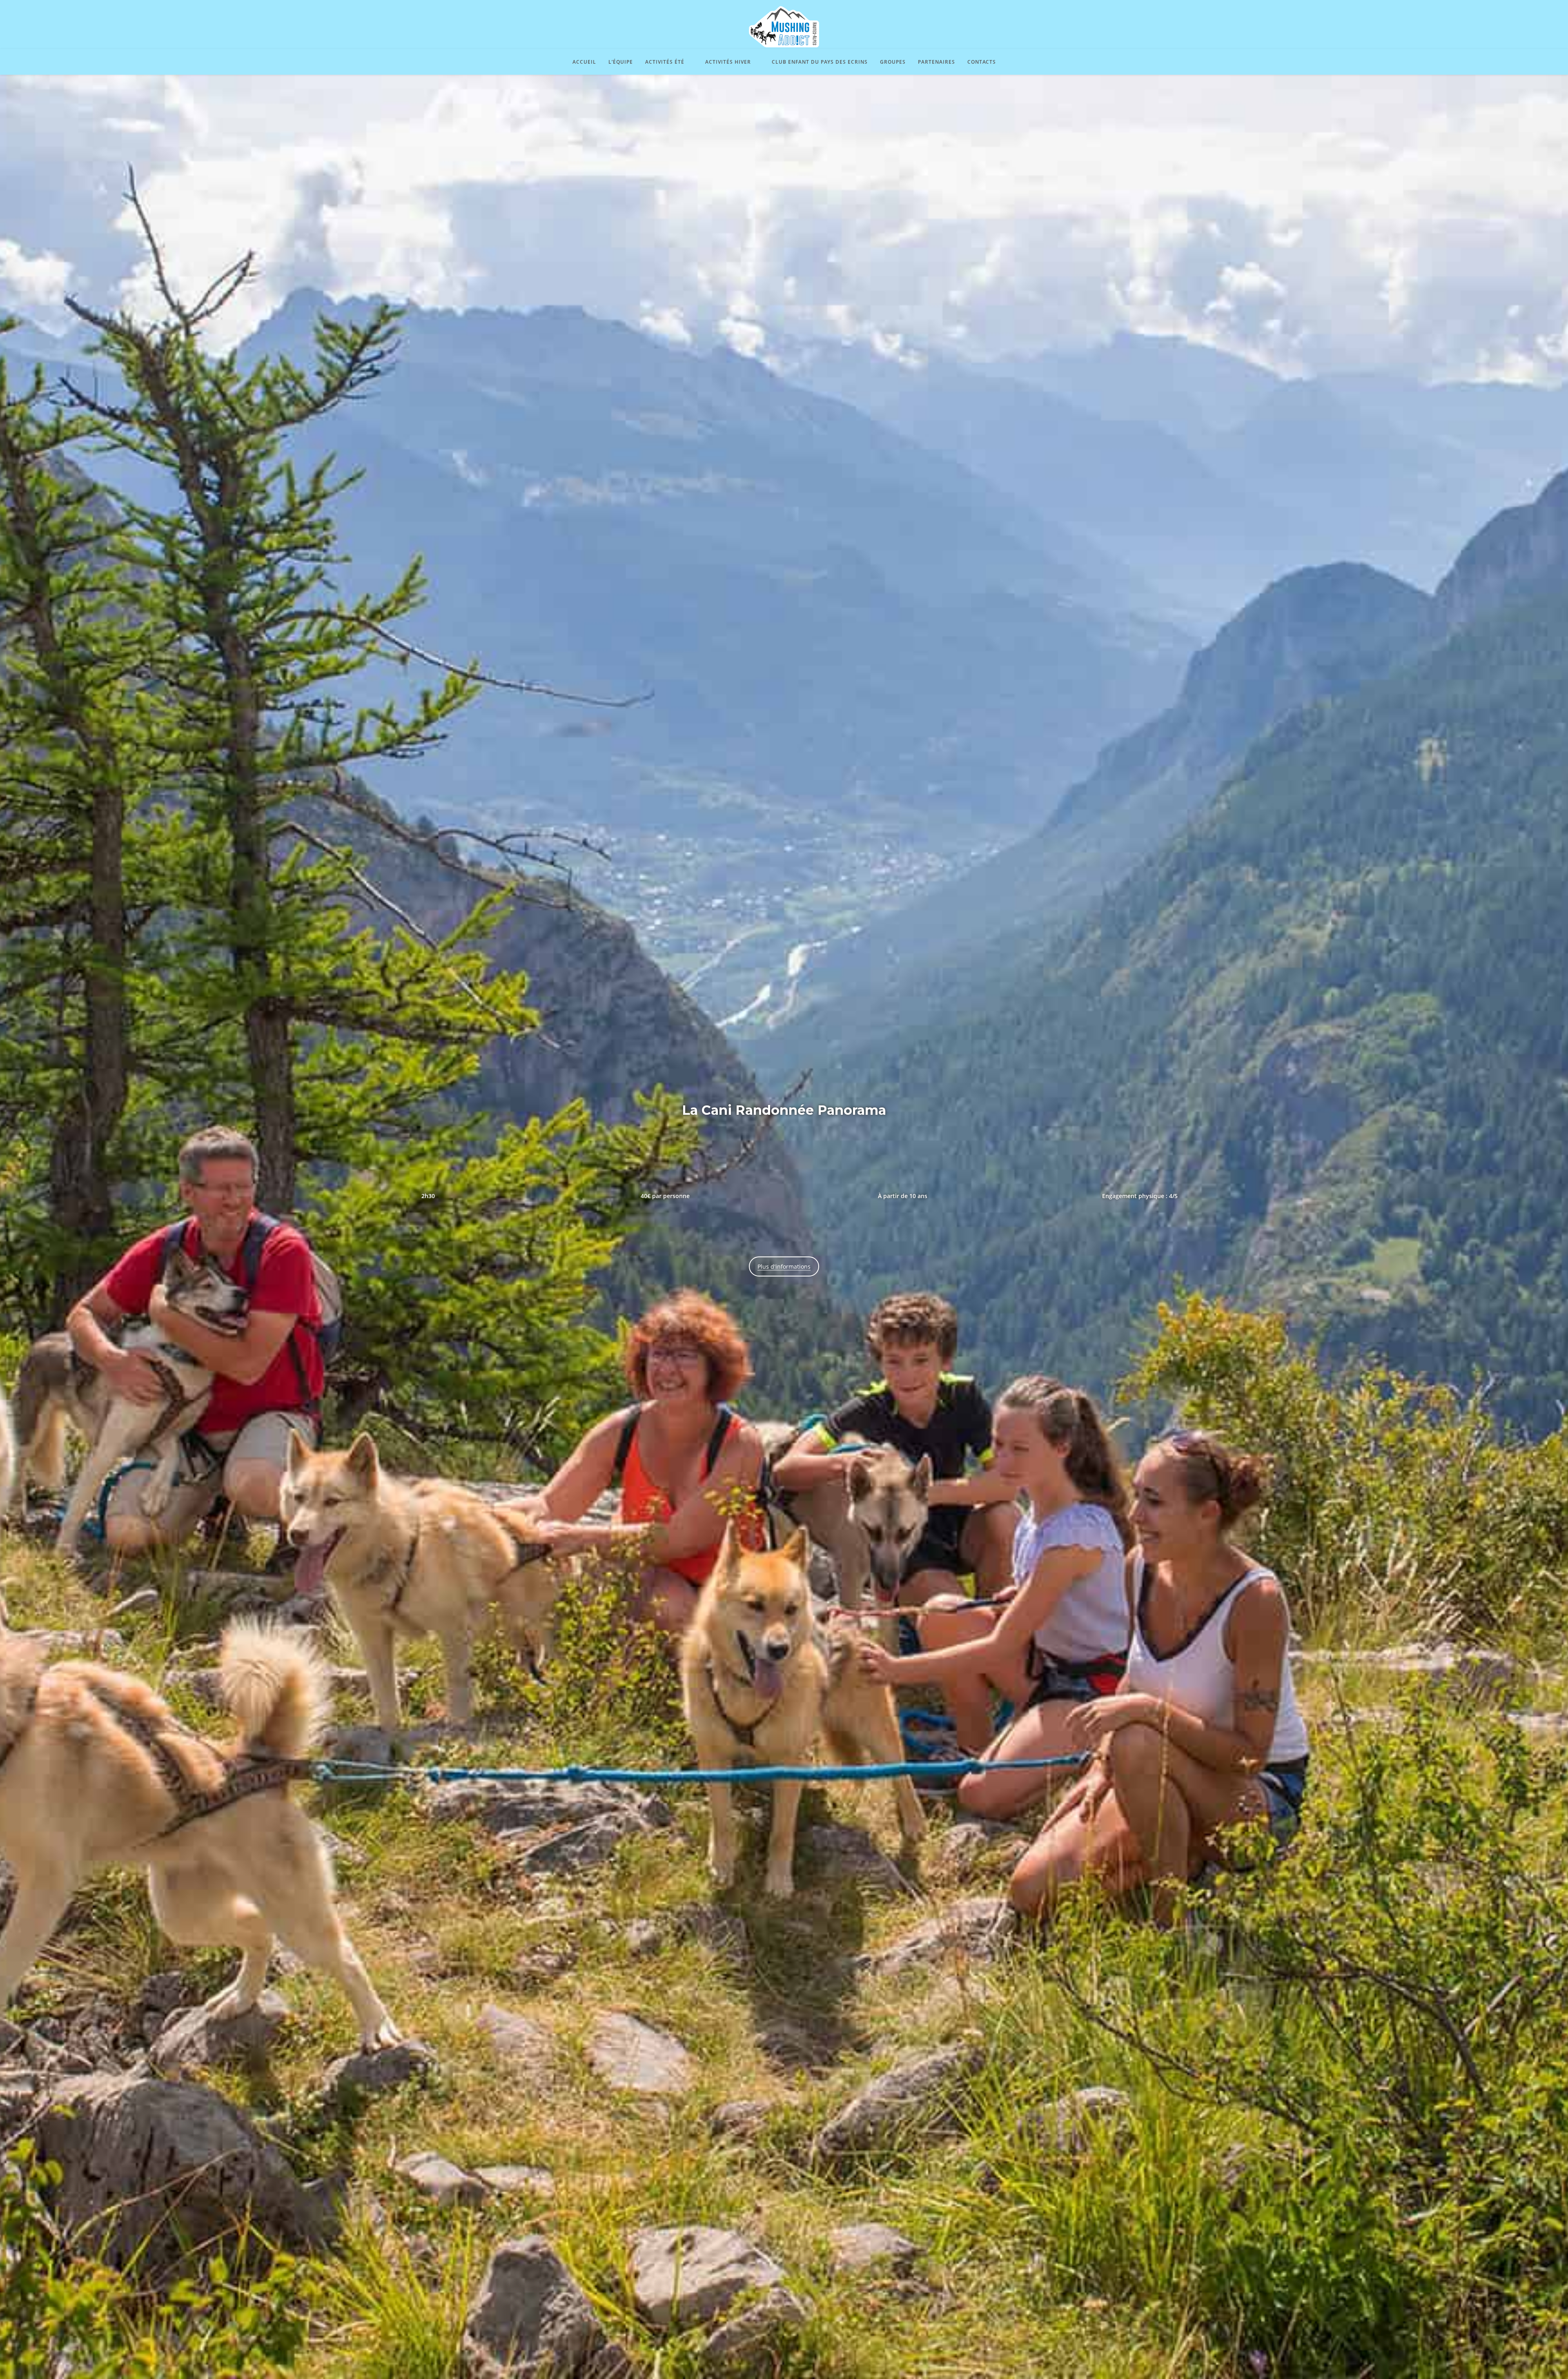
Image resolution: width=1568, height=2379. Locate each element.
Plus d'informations (784, 1266)
